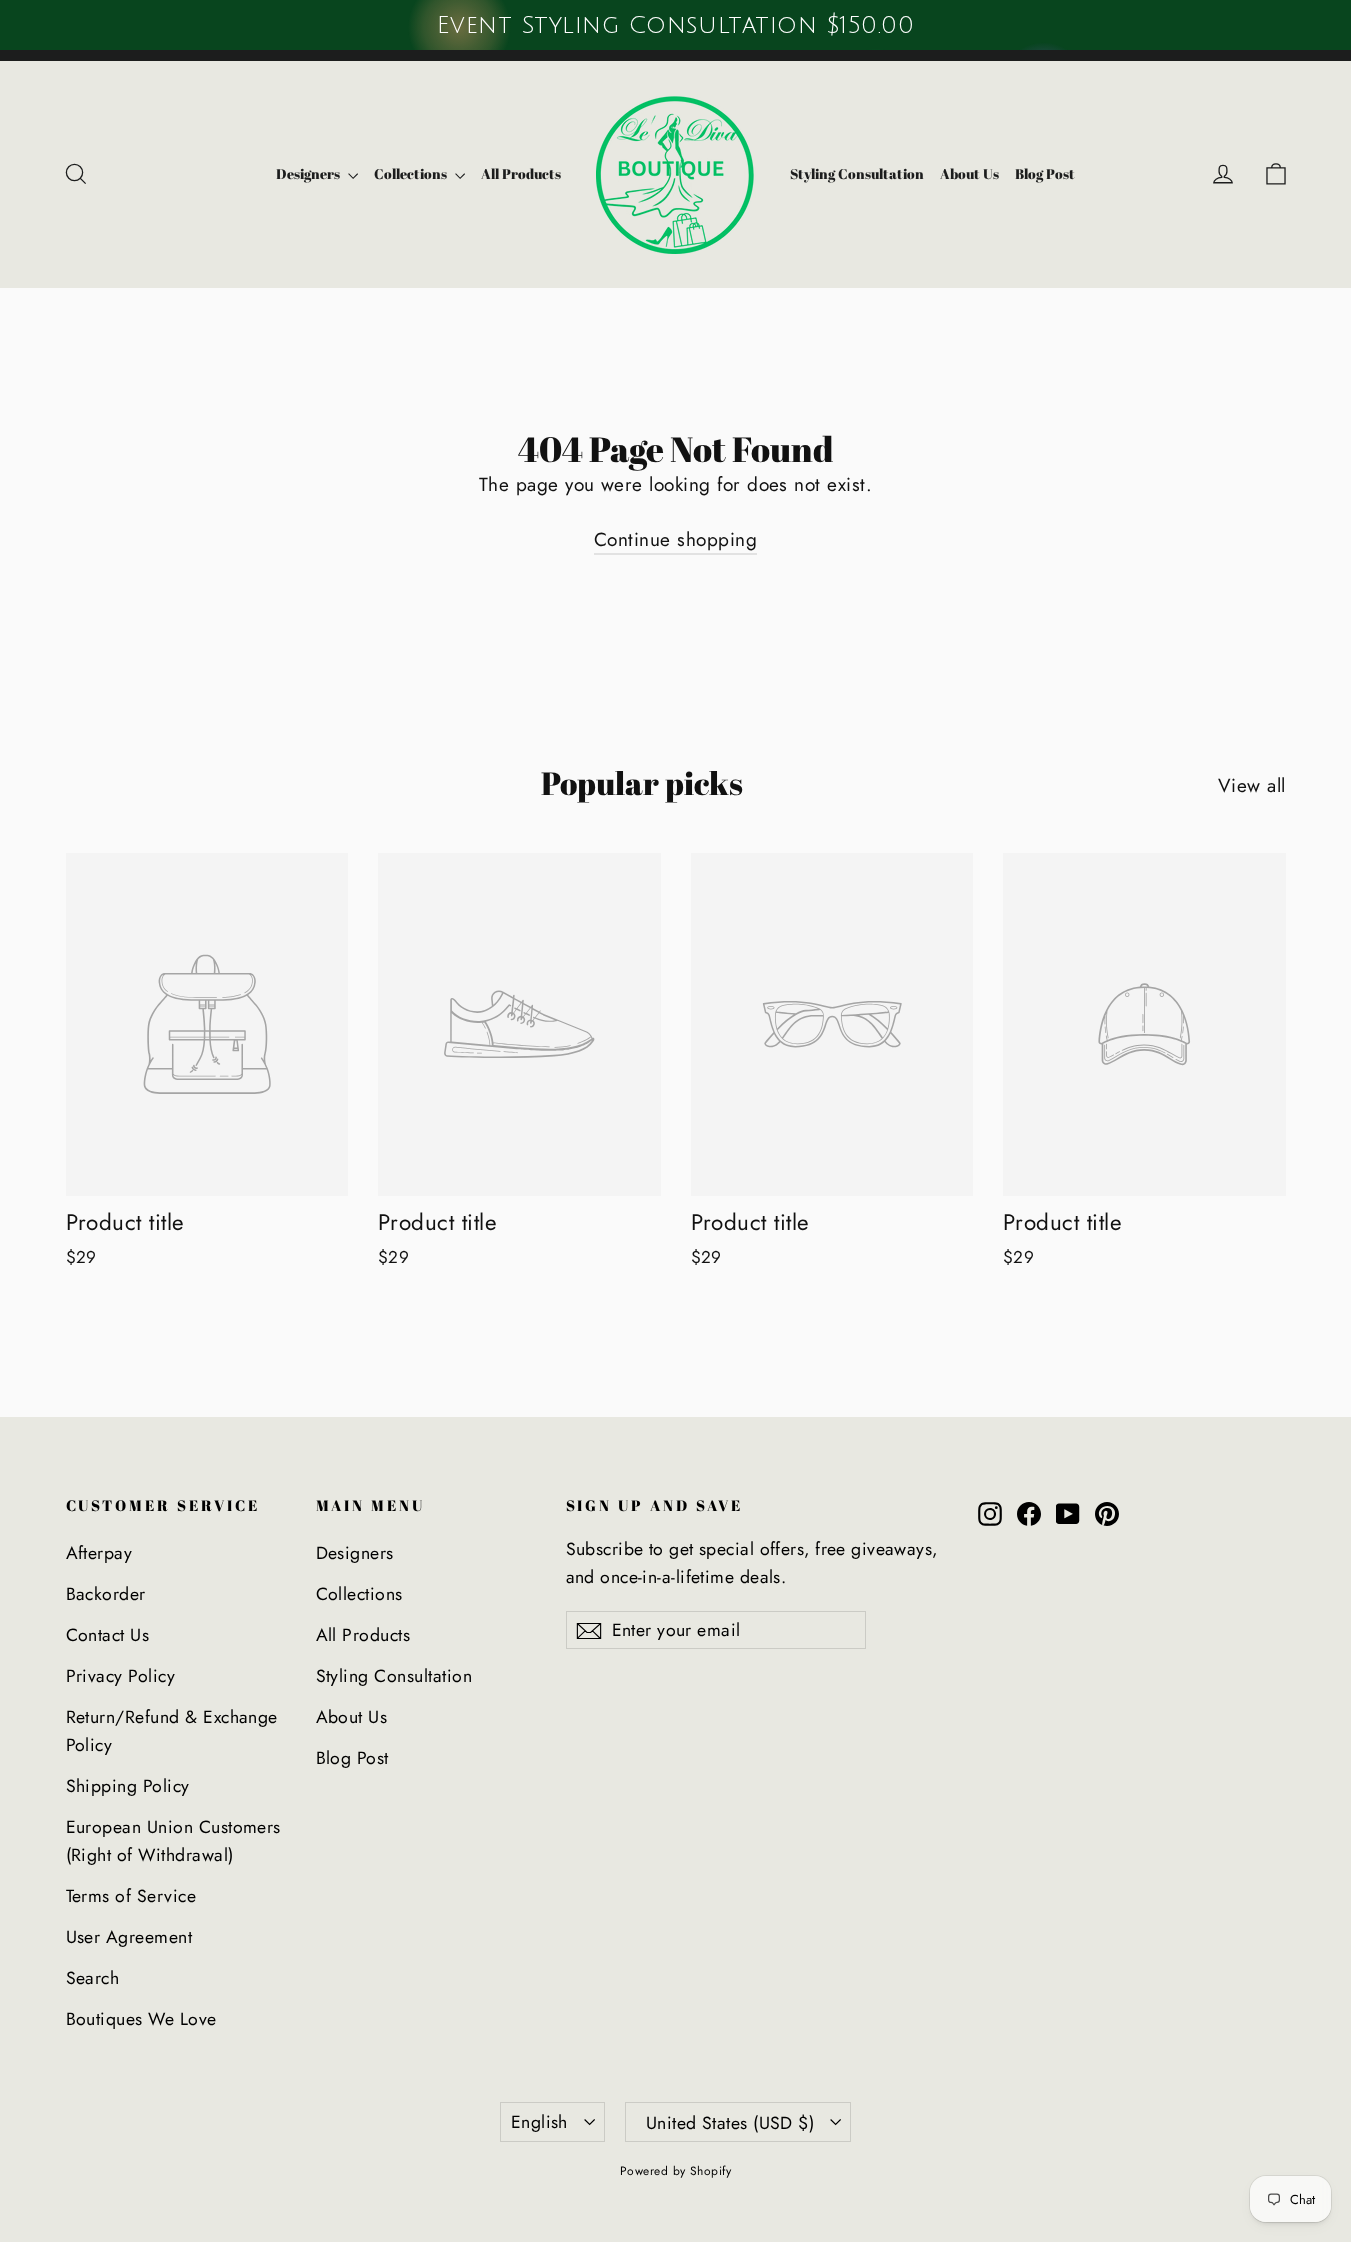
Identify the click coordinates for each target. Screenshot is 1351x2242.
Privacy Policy (121, 1676)
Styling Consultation (857, 173)
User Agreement (129, 1937)
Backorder (106, 1594)
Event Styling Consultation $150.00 (675, 25)
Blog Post (1045, 173)
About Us (969, 173)
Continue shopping (675, 539)
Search (93, 1978)
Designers (309, 173)
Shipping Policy (128, 1786)
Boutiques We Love (141, 2019)
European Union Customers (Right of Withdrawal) (173, 1841)
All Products (521, 173)
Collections (412, 173)
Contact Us (108, 1635)
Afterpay (99, 1553)
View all (1252, 785)
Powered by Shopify (676, 2171)
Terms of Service (131, 1896)
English (539, 2122)
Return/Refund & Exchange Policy (172, 1731)
